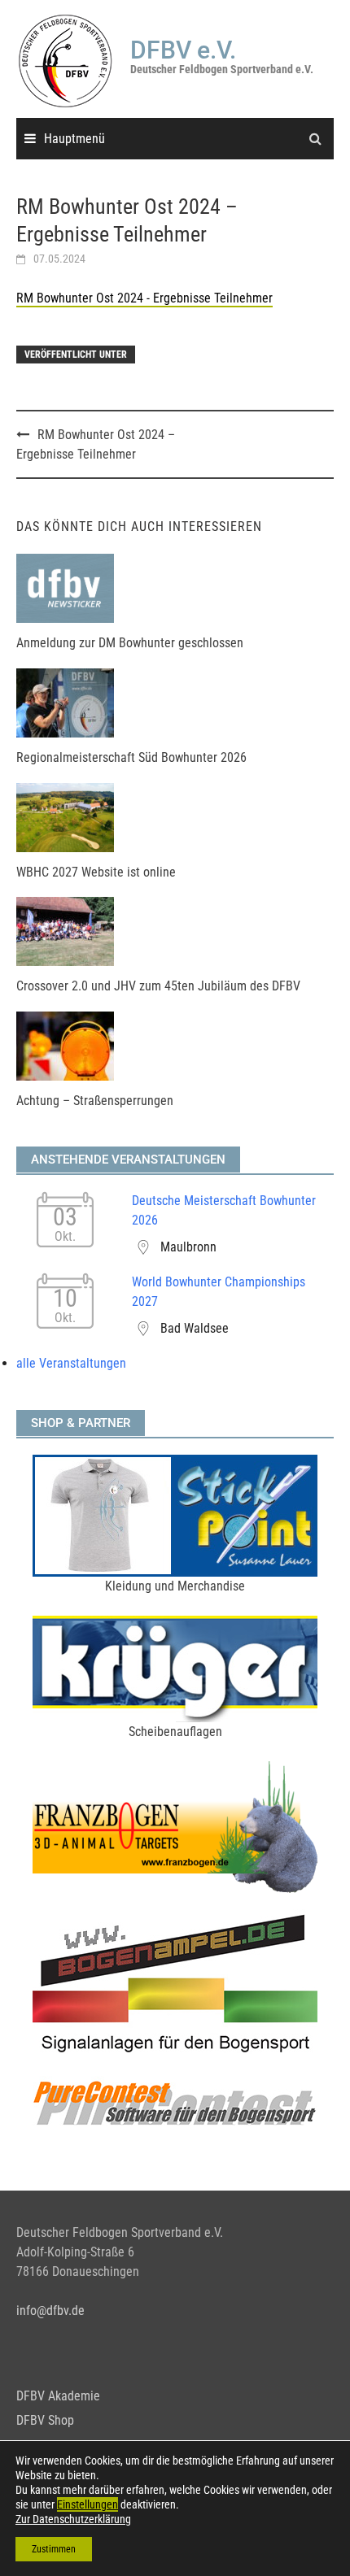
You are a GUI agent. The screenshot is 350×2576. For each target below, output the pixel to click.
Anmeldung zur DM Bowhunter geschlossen (130, 643)
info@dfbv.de (50, 2311)
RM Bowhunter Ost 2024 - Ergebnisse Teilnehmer (144, 298)
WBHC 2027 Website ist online (96, 872)
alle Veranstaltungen (71, 1363)
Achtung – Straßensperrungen (95, 1101)
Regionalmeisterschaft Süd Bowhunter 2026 (131, 757)
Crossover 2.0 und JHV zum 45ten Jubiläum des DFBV (158, 986)
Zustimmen (54, 2549)
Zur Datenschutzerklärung (73, 2519)
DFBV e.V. (183, 50)
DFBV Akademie (58, 2396)
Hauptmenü (74, 139)
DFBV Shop (45, 2420)
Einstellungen (87, 2504)
